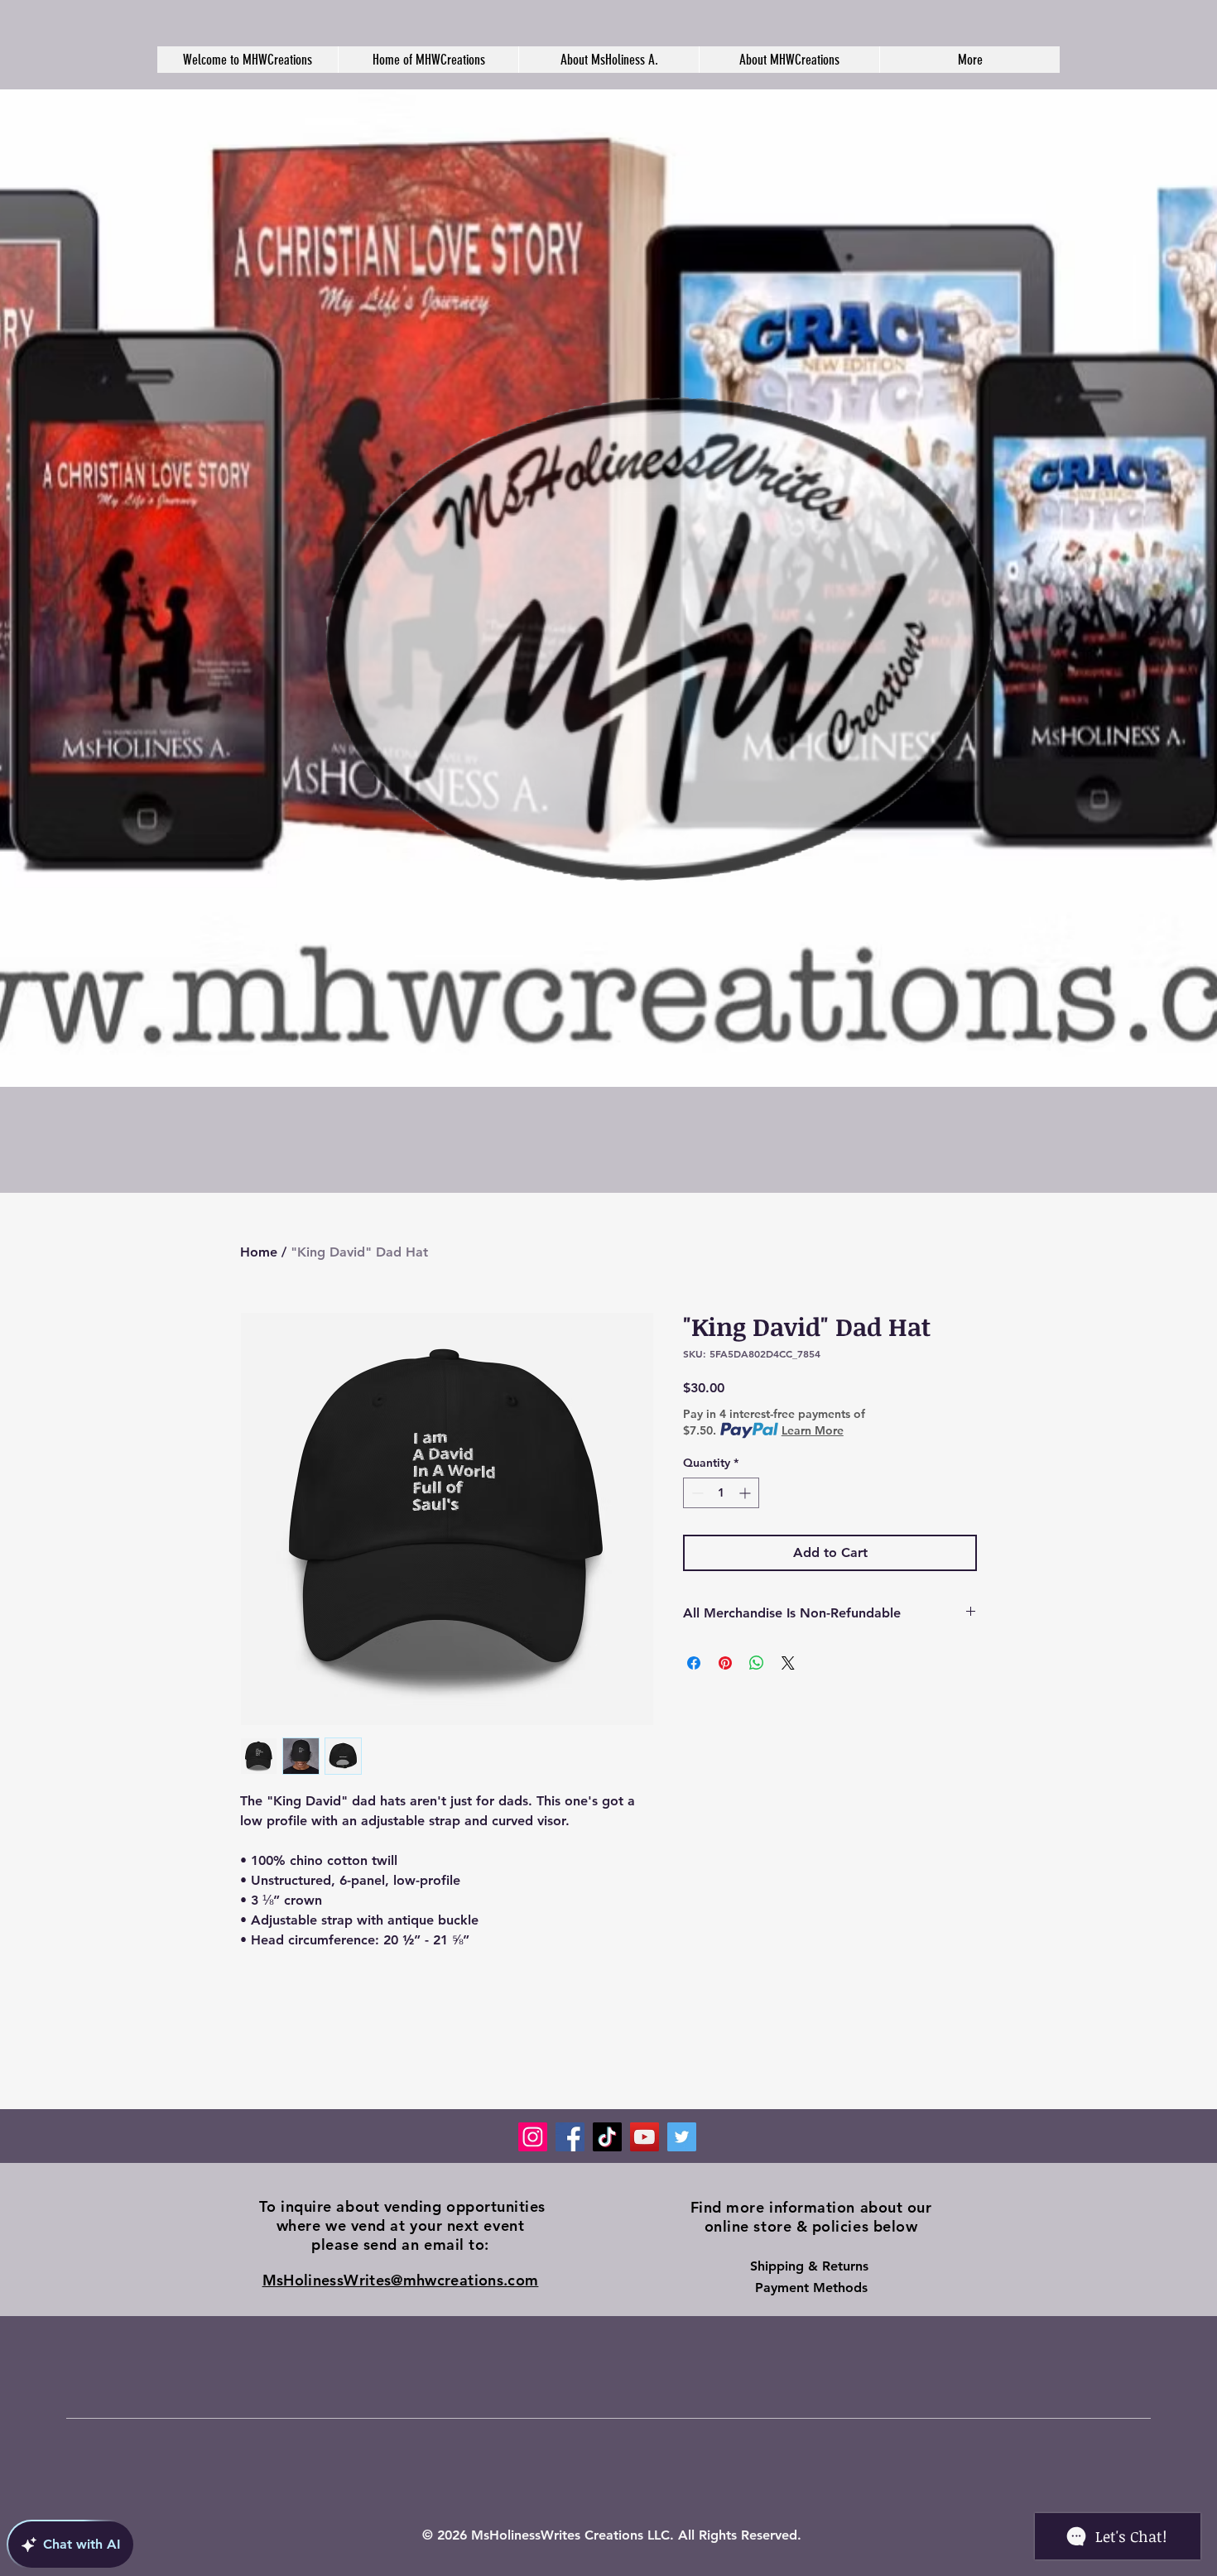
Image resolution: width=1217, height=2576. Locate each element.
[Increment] (746, 1493)
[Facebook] (570, 2137)
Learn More (813, 1430)
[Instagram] (533, 2137)
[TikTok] (607, 2137)
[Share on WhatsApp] (757, 1663)
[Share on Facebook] (694, 1663)
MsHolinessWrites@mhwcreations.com (401, 2280)
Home (259, 1252)
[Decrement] (696, 1493)
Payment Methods (811, 2288)
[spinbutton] (721, 1493)
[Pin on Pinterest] (725, 1663)
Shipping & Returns (811, 2266)
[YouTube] (645, 2137)
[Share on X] (788, 1663)
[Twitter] (682, 2137)
